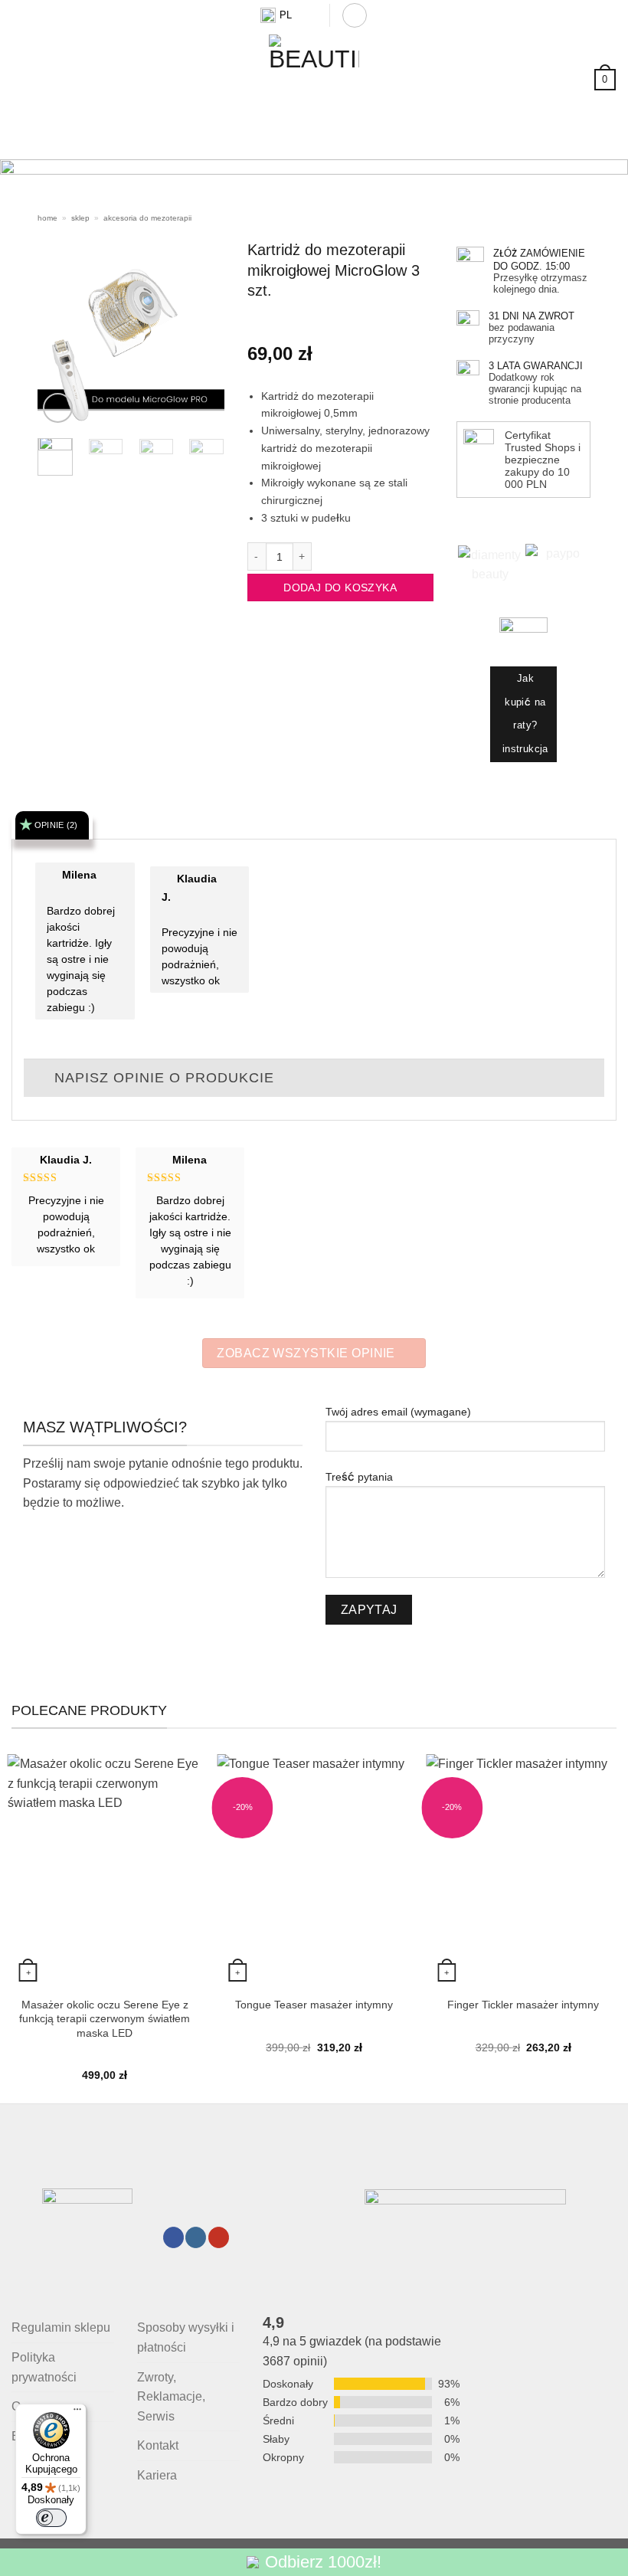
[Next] (596, 191)
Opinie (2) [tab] (56, 825)
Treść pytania (359, 1477)
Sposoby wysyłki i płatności (186, 2337)
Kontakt (158, 2445)
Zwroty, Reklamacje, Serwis (171, 2397)
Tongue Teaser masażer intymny (314, 2005)
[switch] (51, 2518)
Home (47, 218)
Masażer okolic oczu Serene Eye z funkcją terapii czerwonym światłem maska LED (105, 2019)
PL (286, 15)
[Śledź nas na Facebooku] (173, 2237)
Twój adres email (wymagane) (398, 1412)
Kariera (157, 2475)
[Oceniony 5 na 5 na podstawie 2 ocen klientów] (340, 323)
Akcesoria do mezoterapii (147, 218)
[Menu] (77, 2413)
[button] (355, 15)
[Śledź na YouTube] (219, 2237)
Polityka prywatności (44, 2367)
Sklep (80, 218)
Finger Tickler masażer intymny (523, 2005)
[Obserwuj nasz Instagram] (196, 2237)
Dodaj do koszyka (340, 588)
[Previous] (32, 191)
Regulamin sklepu (61, 2327)
